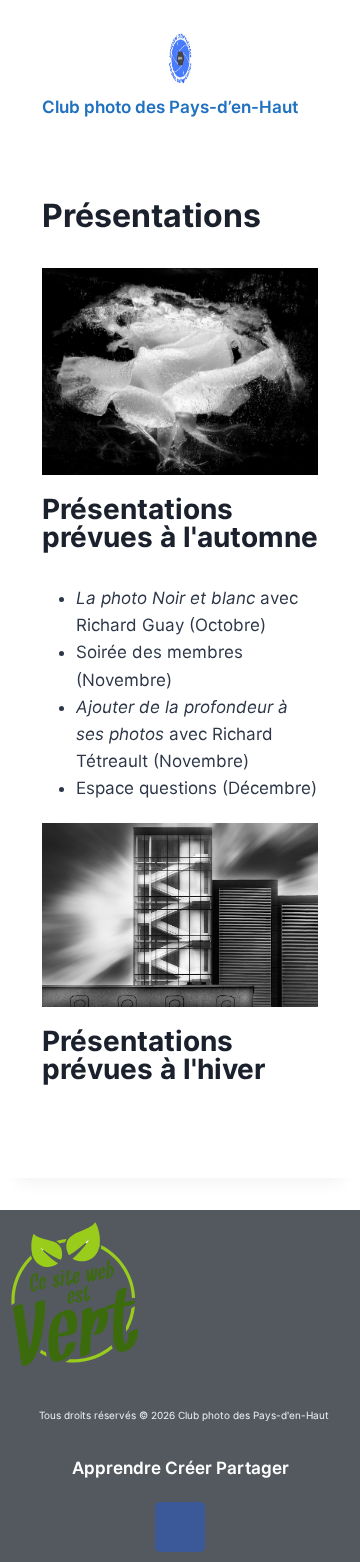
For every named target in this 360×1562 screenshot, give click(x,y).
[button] (292, 56)
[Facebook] (180, 1527)
